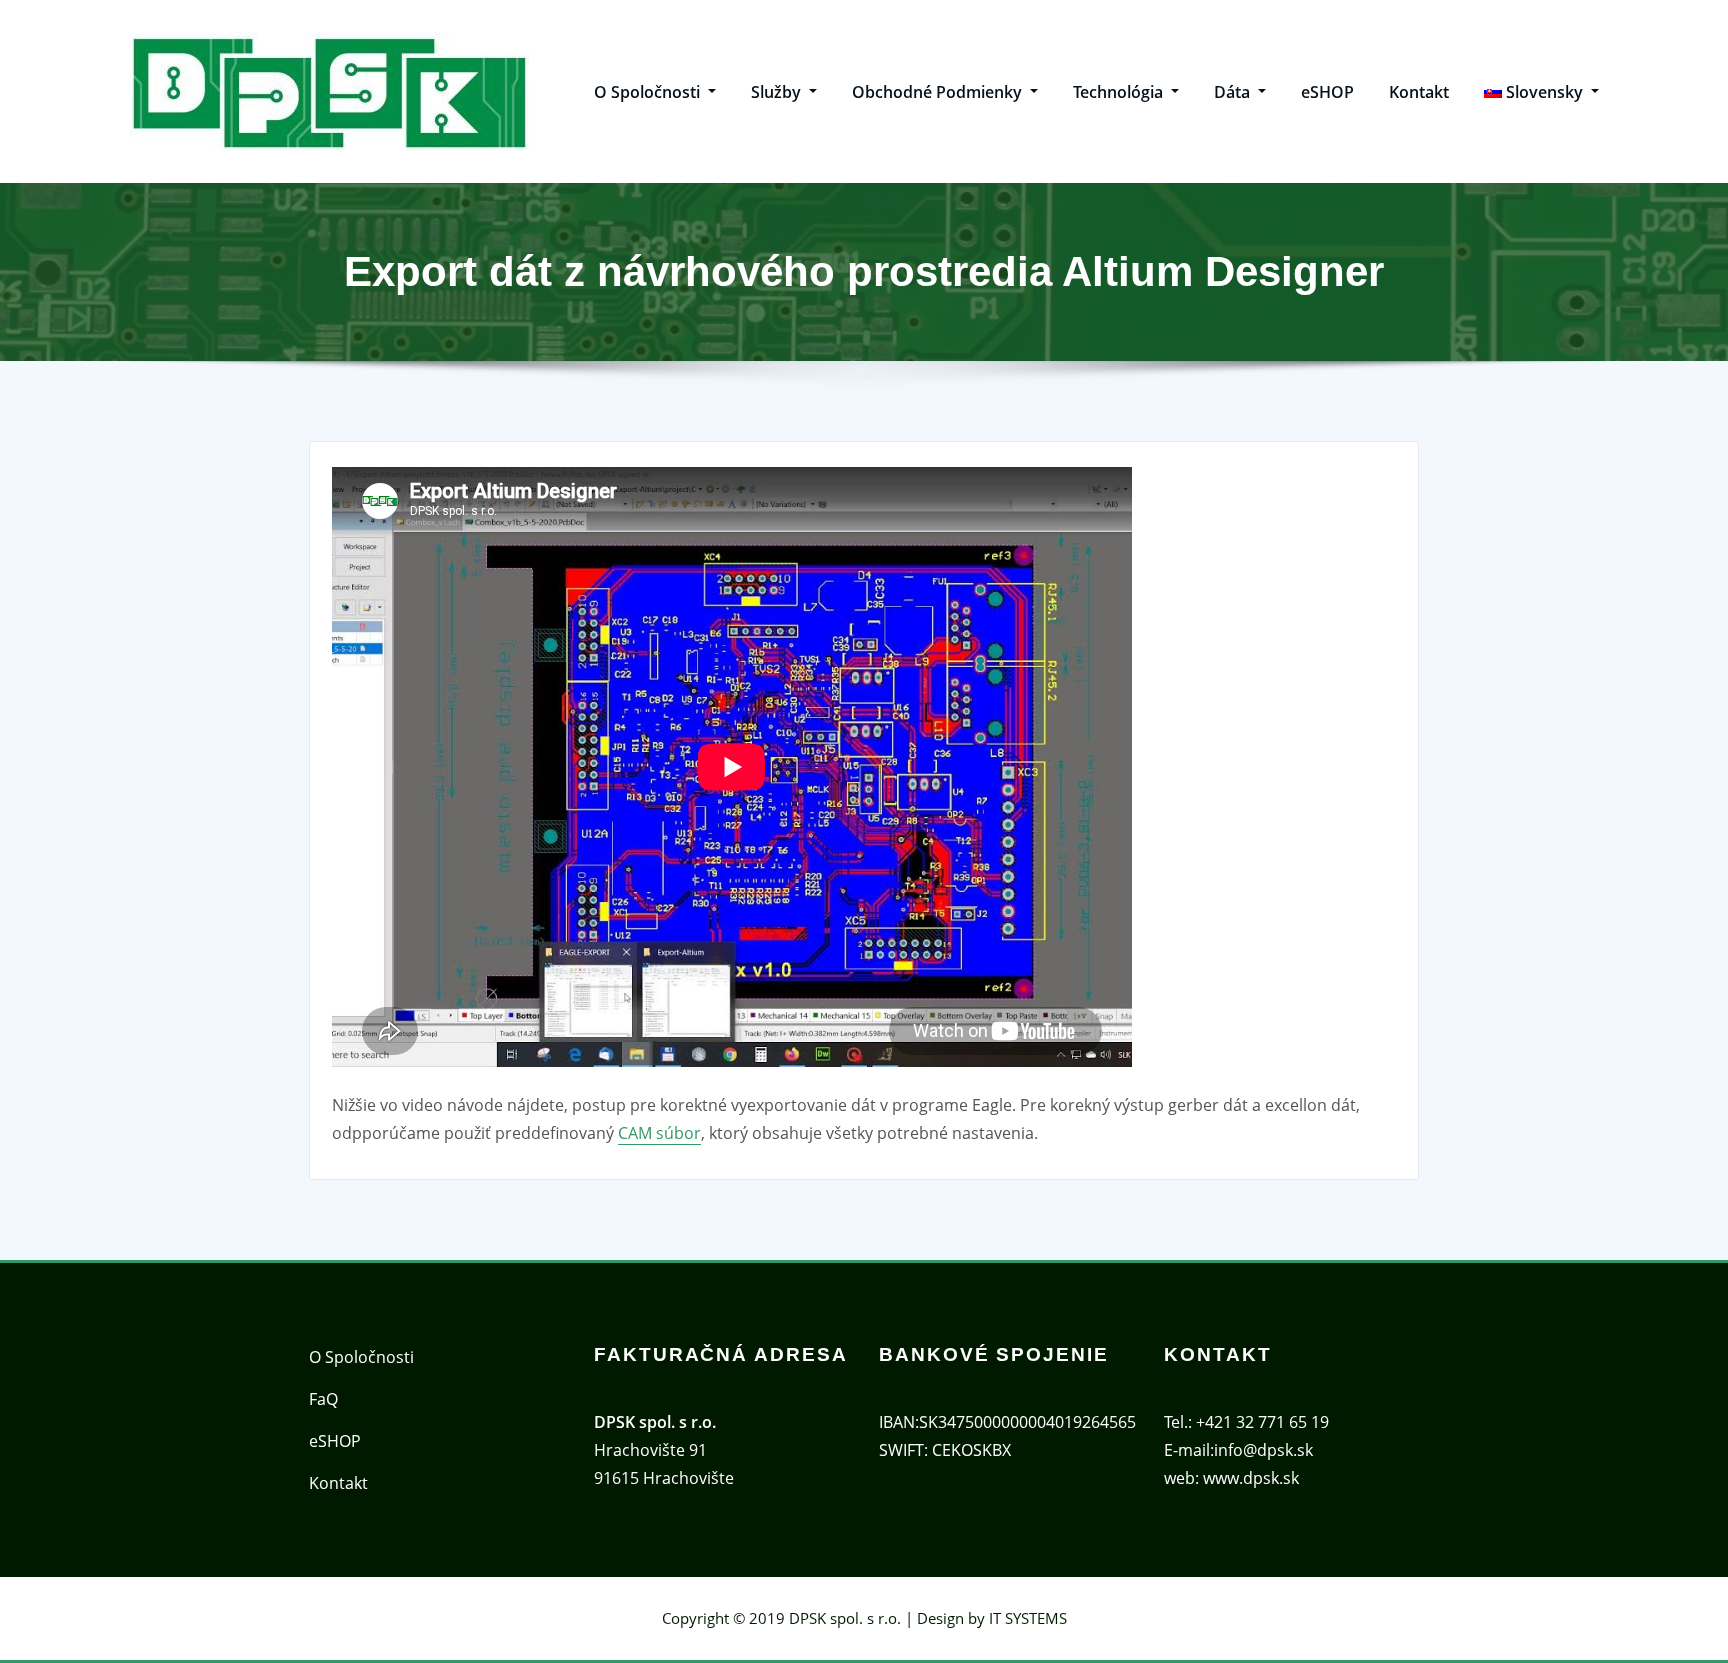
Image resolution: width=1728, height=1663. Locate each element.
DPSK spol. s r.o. (845, 1618)
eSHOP (1327, 92)
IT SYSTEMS (1028, 1618)
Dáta (1234, 92)
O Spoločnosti (649, 92)
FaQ (323, 1399)
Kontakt (1419, 92)
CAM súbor (659, 1133)
